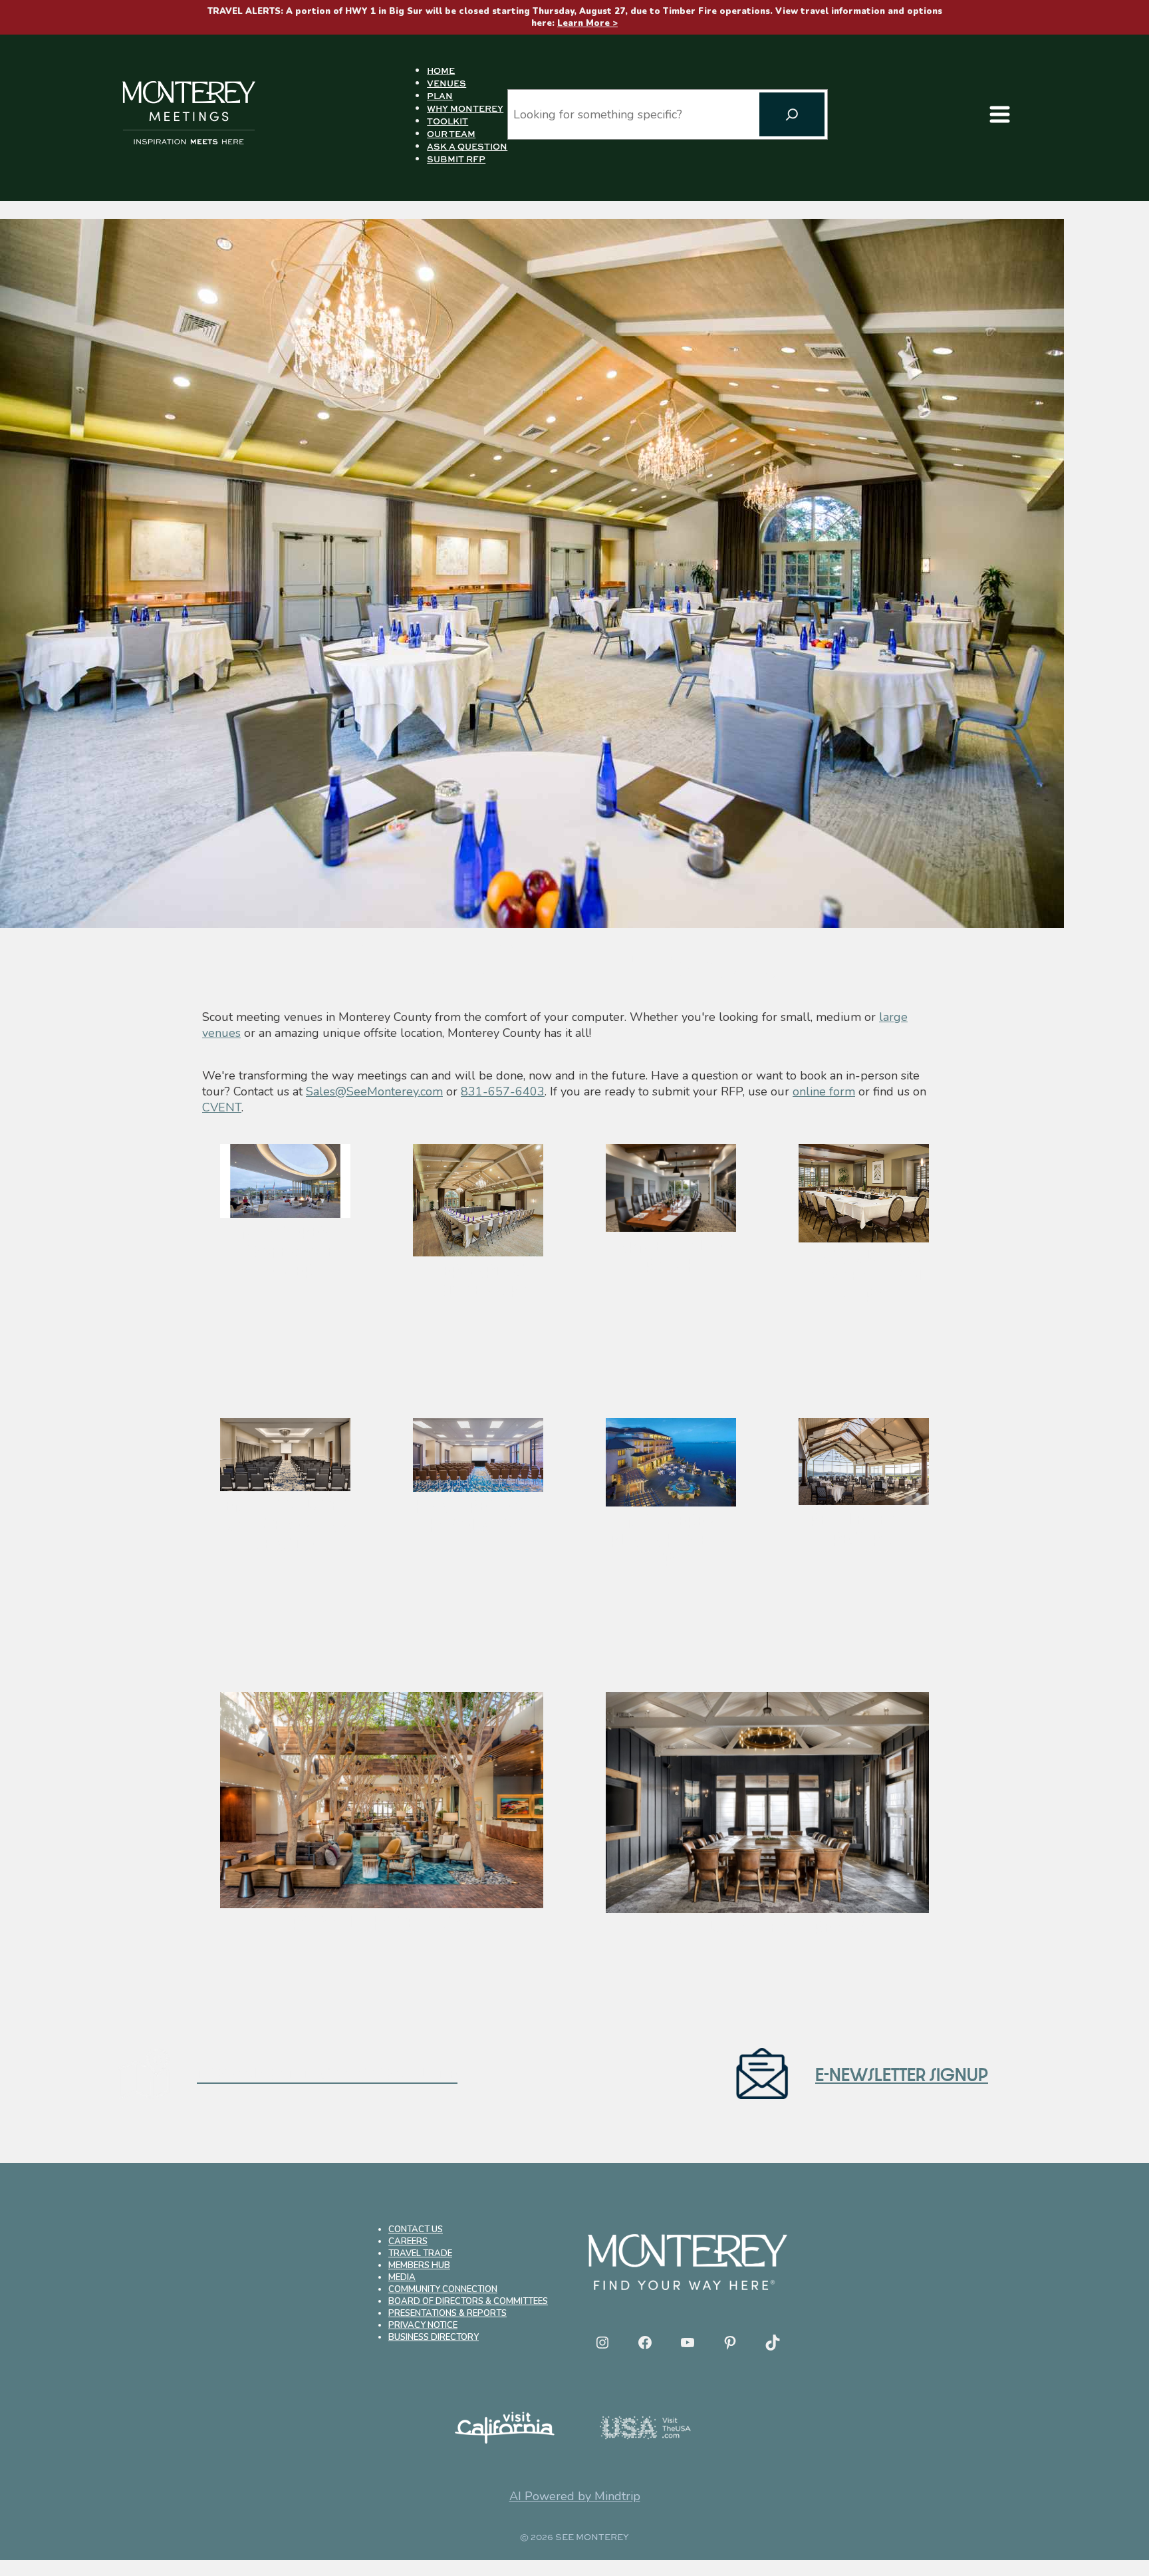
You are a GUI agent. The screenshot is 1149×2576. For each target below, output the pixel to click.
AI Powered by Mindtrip (575, 2496)
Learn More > (587, 23)
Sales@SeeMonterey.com (374, 1091)
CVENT (222, 1107)
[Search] (792, 114)
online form (824, 1091)
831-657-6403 (503, 1091)
